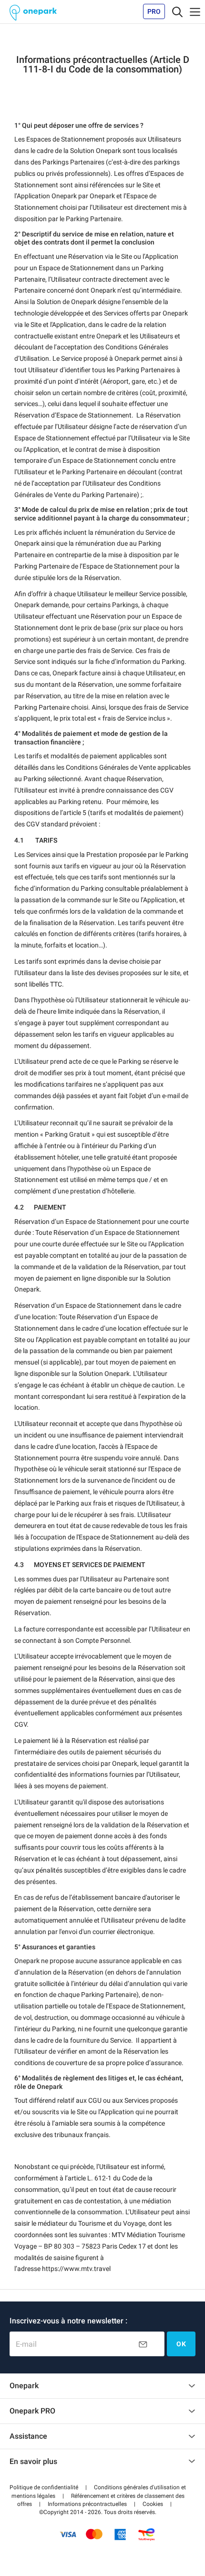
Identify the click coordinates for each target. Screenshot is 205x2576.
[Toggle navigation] (177, 11)
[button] (44, 2487)
